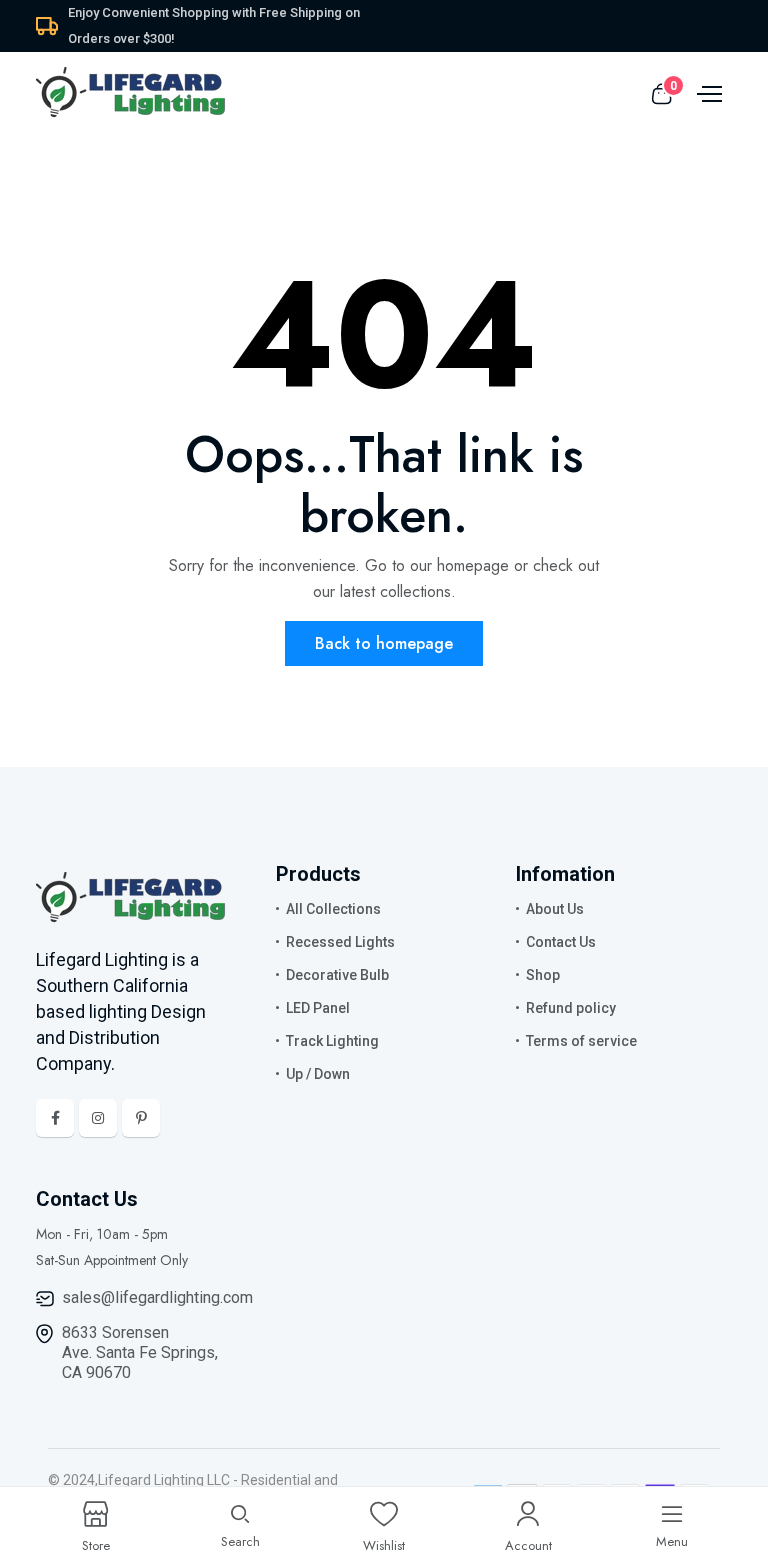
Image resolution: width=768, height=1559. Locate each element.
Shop (543, 975)
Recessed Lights (340, 942)
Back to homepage (384, 643)
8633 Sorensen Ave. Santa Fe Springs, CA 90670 (140, 1352)
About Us (555, 909)
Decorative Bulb (337, 975)
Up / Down (318, 1074)
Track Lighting (332, 1041)
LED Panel (318, 1008)
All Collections (333, 909)
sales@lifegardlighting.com (157, 1297)
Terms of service (581, 1041)
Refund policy (571, 1008)
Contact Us (561, 942)
